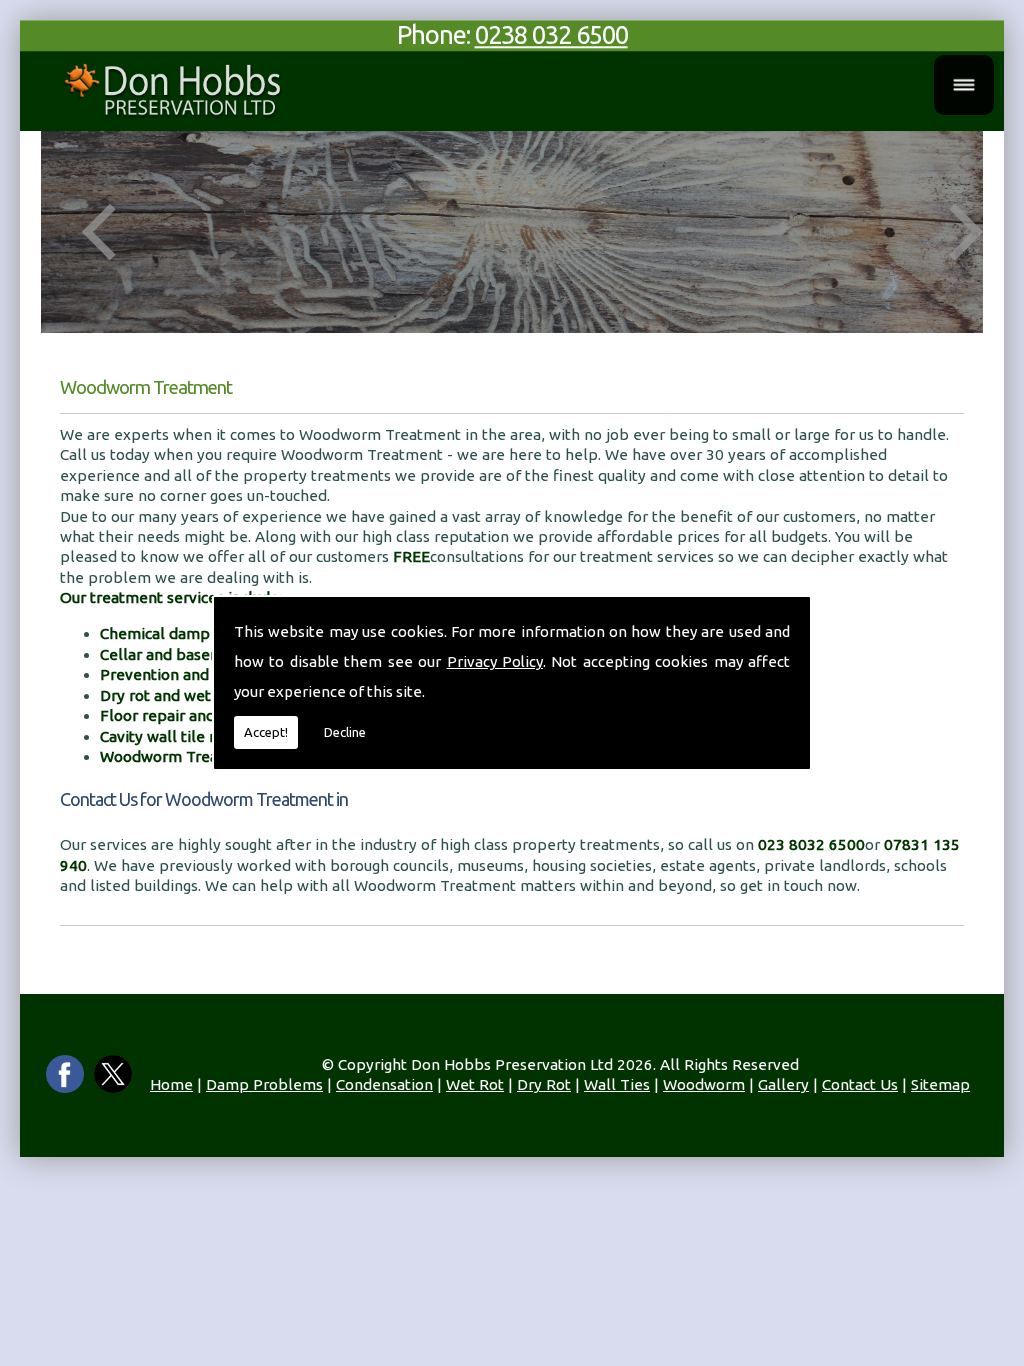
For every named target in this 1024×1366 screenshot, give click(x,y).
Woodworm (704, 1084)
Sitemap (940, 1084)
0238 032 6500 (551, 34)
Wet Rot (475, 1084)
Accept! (266, 732)
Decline (345, 732)
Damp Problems (264, 1084)
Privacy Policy (495, 661)
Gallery (783, 1084)
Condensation (384, 1084)
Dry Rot (544, 1084)
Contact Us (860, 1084)
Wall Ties (617, 1084)
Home (171, 1084)
